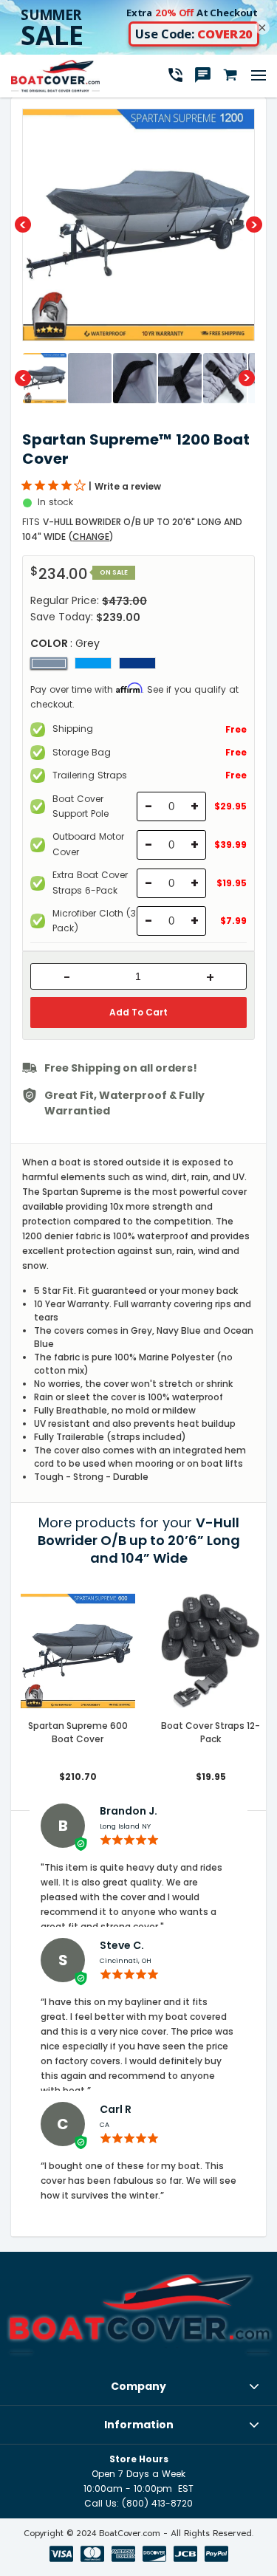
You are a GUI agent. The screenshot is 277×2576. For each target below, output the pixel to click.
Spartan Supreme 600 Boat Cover (78, 1732)
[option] (138, 225)
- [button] (67, 978)
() (91, 537)
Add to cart (138, 1012)
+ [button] (210, 978)
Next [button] (254, 225)
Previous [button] (23, 225)
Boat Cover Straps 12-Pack (211, 1732)
